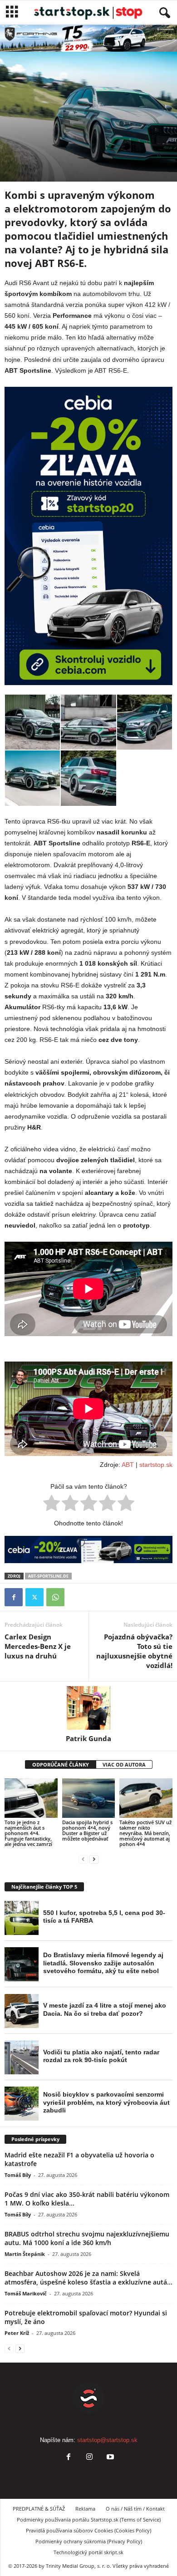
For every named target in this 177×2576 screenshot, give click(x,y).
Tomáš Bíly (18, 2175)
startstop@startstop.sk (107, 2440)
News (67, 130)
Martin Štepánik (25, 2254)
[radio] (52, 1505)
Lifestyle (18, 130)
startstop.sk (156, 1465)
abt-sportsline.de (48, 1576)
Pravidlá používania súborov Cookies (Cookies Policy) (88, 2530)
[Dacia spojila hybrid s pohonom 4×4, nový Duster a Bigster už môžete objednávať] (89, 1798)
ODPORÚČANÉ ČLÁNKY (61, 1764)
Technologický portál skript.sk (88, 2552)
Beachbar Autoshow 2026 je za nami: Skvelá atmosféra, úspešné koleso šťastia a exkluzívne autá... (88, 2278)
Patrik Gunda (88, 1738)
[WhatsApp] (55, 1597)
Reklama (85, 2509)
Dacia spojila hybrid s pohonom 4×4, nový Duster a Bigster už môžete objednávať (87, 1830)
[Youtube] (109, 2458)
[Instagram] (89, 2458)
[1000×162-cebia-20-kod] (88, 1550)
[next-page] (94, 1859)
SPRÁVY (44, 130)
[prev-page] (83, 1859)
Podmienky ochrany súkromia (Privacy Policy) (89, 2541)
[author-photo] (88, 1708)
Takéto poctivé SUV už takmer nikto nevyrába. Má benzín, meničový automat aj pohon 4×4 (145, 1833)
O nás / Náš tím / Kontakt (135, 2509)
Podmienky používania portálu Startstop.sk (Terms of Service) (89, 2519)
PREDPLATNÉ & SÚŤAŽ (39, 2509)
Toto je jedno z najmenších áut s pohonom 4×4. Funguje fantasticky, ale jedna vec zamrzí (28, 1833)
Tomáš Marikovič (26, 2293)
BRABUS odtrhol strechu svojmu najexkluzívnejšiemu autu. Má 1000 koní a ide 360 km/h (87, 2238)
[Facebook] (14, 1597)
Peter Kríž (17, 2333)
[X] (34, 1597)
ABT (128, 1465)
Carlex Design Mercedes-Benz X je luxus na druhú (38, 1646)
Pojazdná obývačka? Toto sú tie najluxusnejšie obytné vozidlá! (134, 1651)
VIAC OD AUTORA (124, 1764)
